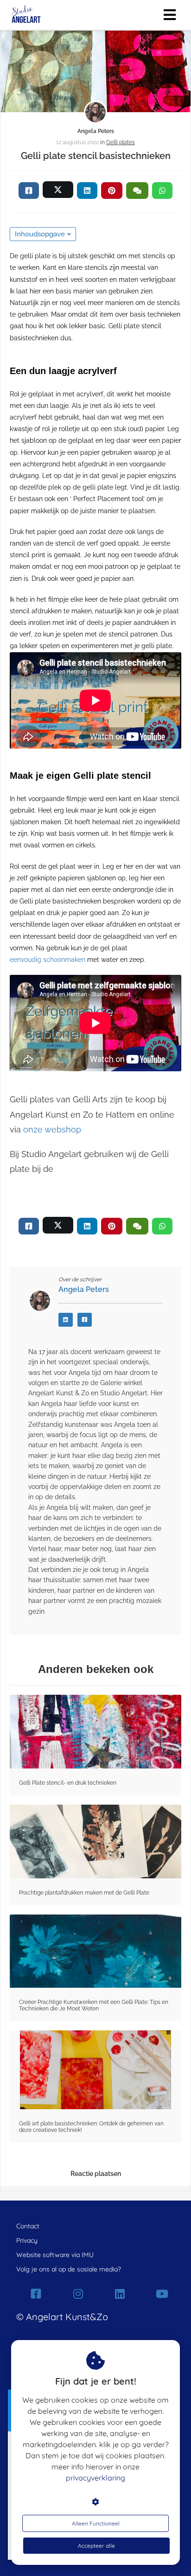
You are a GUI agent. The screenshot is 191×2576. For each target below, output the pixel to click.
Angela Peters (96, 131)
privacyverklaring (95, 2478)
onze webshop (52, 1129)
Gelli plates (121, 142)
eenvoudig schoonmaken (48, 960)
